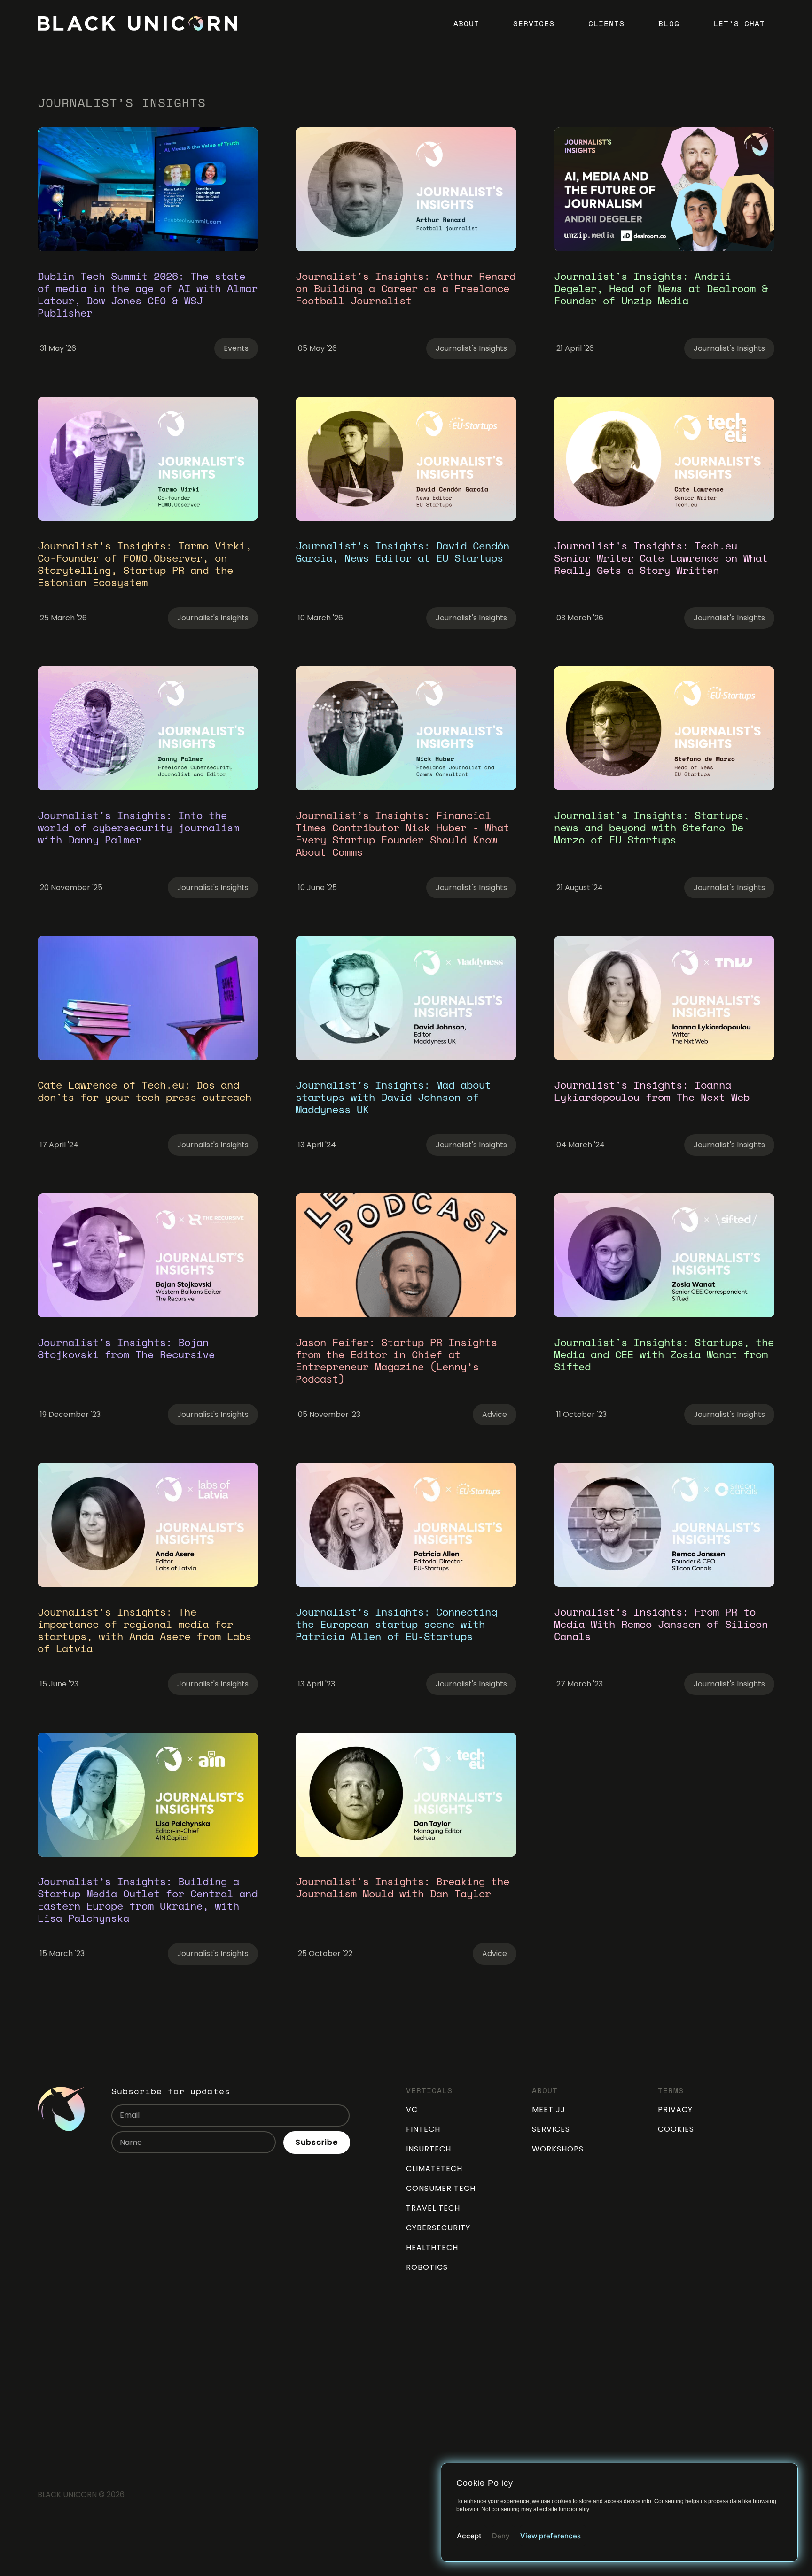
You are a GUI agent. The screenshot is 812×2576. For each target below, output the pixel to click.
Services (534, 23)
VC (412, 2109)
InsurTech (429, 2149)
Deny (501, 2536)
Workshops (558, 2149)
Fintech (423, 2129)
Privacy (675, 2109)
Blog (669, 23)
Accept (469, 2536)
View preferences (550, 2536)
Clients (606, 23)
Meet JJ (549, 2109)
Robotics (427, 2267)
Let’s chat (739, 23)
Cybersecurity (438, 2228)
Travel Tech (433, 2208)
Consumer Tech (441, 2188)
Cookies (676, 2129)
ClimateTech (434, 2169)
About (466, 23)
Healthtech (432, 2247)
